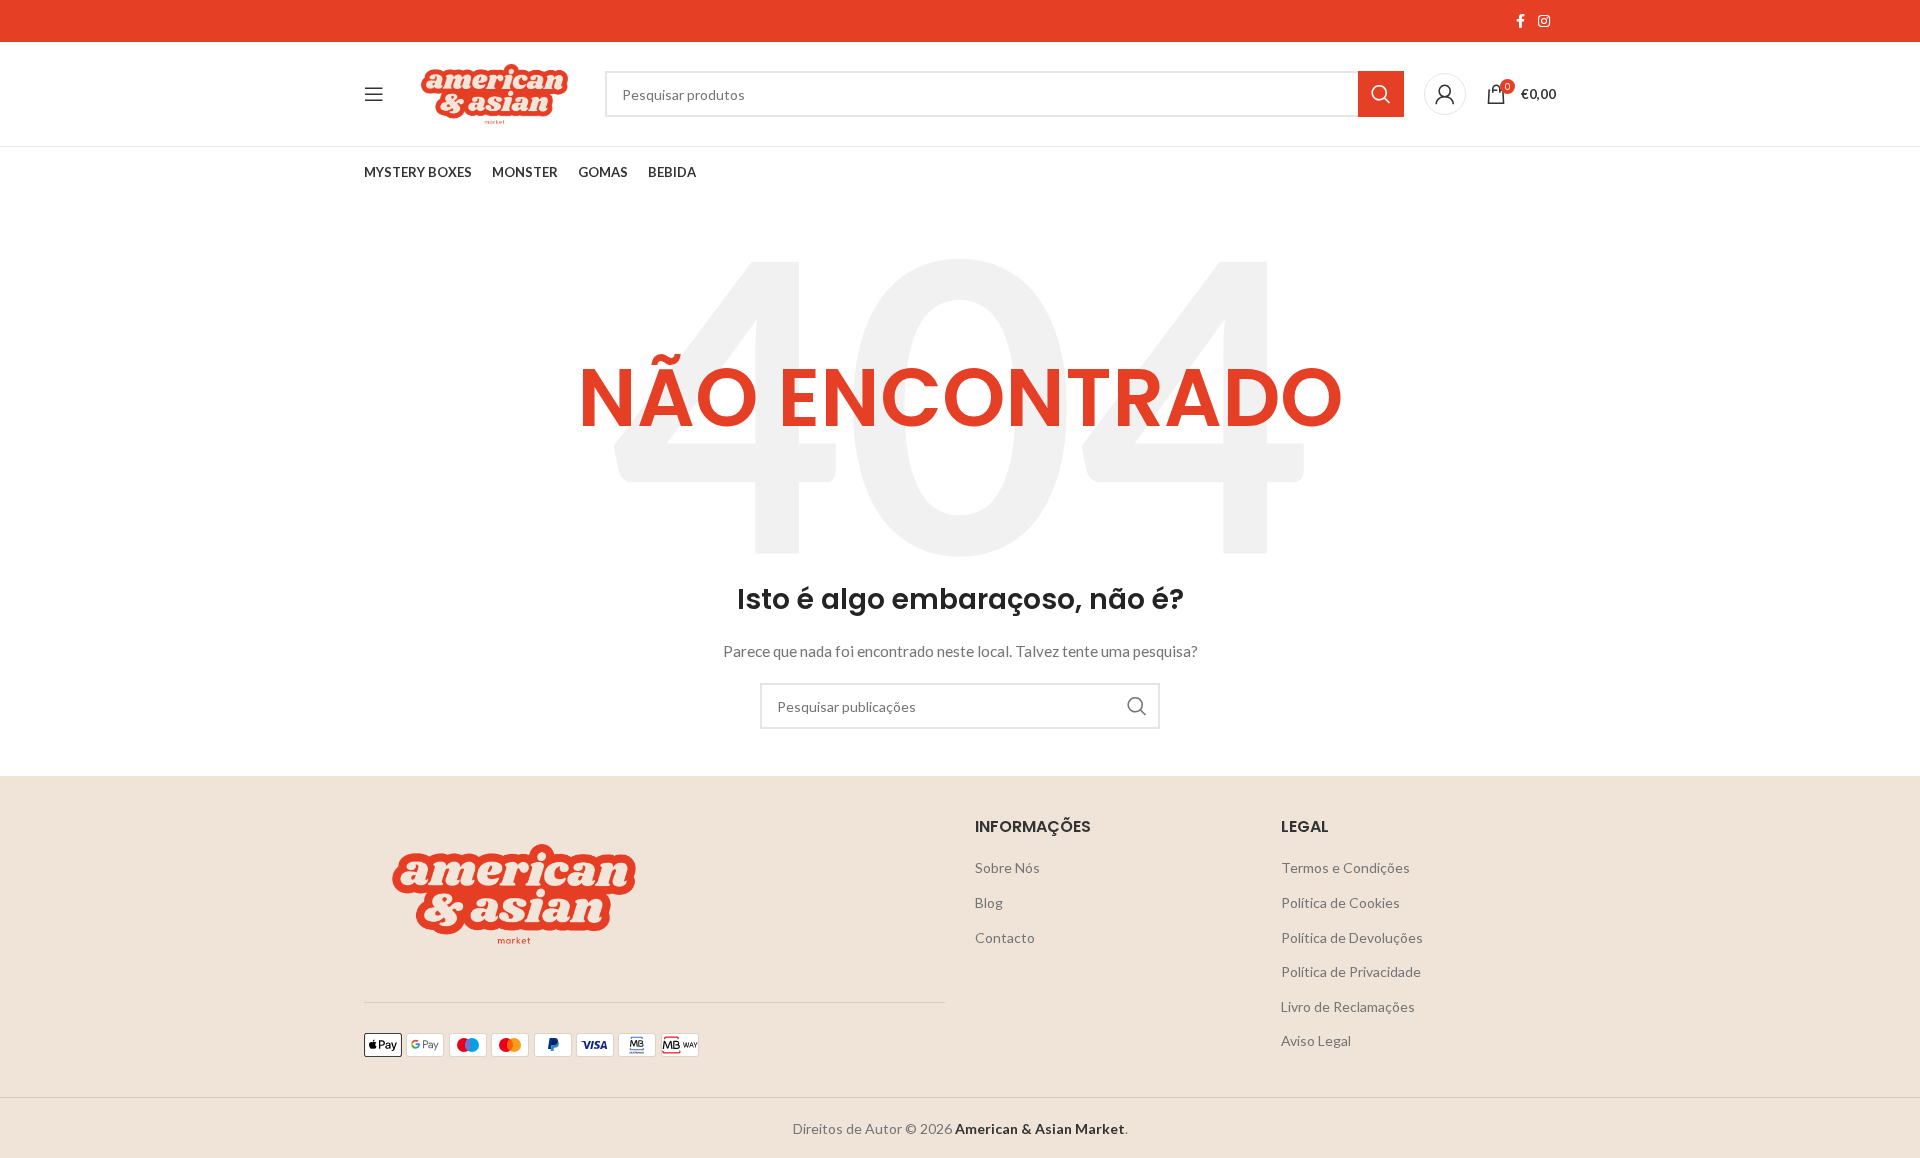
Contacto (1005, 937)
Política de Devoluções (1352, 937)
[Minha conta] (1445, 94)
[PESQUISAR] (1381, 94)
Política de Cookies (1340, 902)
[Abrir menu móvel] (374, 94)
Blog (989, 902)
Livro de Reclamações (1348, 1006)
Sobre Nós (1007, 867)
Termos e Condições (1345, 867)
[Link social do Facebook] (1520, 21)
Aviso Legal (1316, 1040)
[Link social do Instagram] (1544, 21)
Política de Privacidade (1351, 971)
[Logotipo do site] (494, 92)
